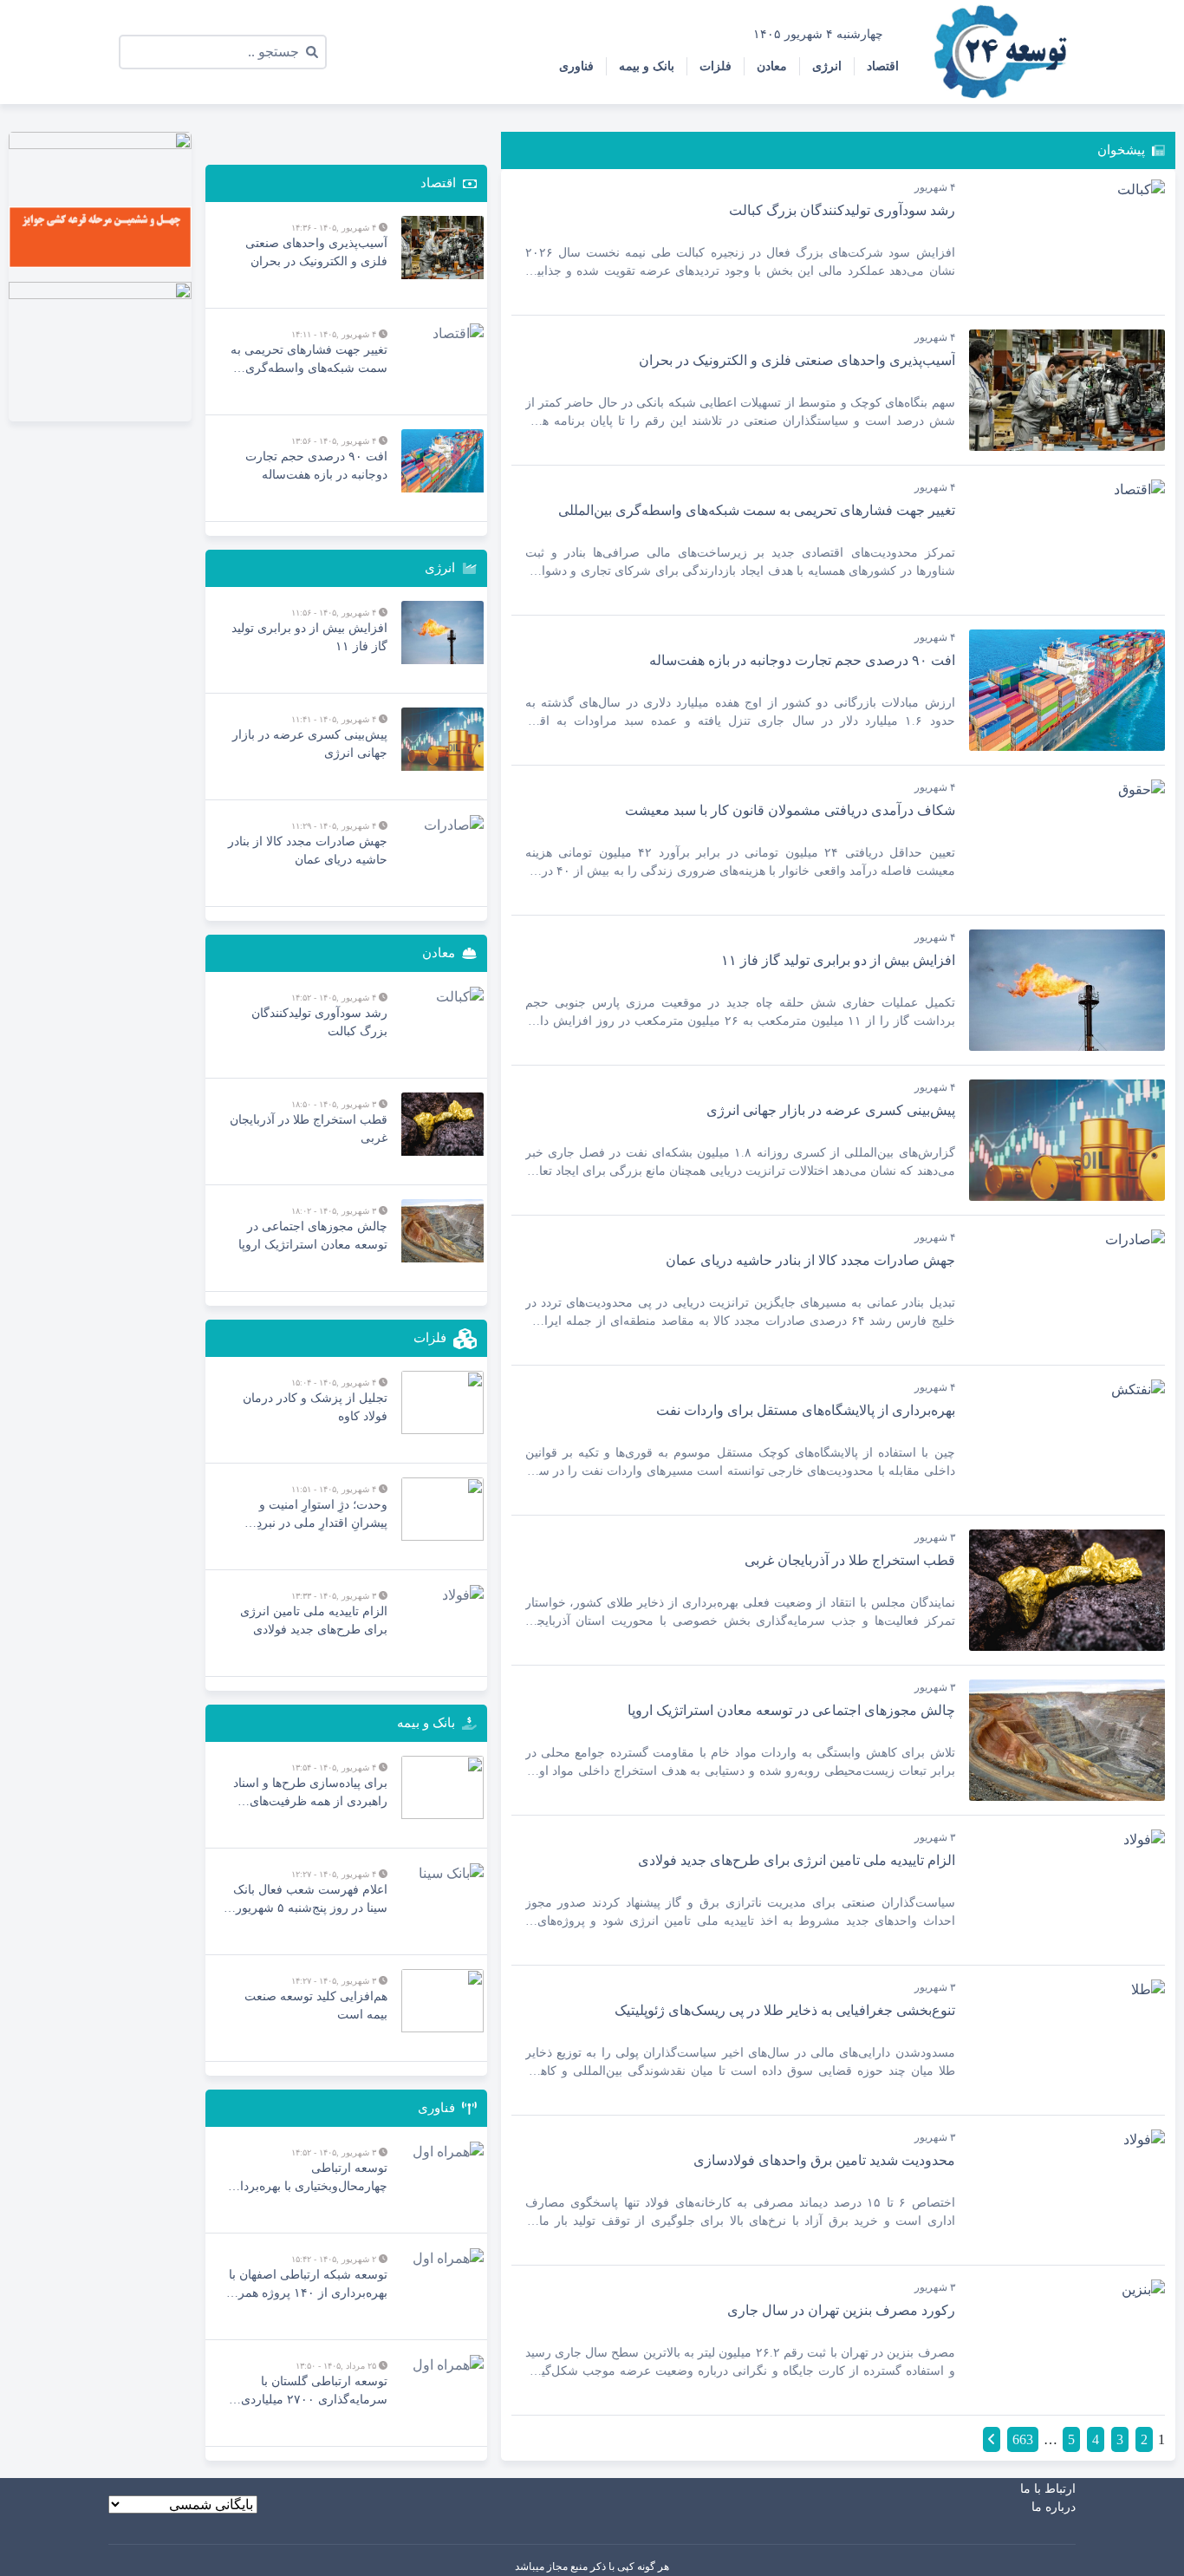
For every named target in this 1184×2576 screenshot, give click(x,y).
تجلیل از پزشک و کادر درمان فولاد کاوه (315, 1407)
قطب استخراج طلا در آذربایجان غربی (850, 1560)
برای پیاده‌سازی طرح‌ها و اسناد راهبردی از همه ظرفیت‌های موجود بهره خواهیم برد (310, 1793)
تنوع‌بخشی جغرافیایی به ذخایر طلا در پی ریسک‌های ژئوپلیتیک (785, 2010)
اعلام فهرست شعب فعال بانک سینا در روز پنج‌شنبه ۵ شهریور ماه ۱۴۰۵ (310, 1900)
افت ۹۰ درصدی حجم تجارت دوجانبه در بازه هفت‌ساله (802, 660)
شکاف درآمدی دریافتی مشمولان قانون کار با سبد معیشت (790, 810)
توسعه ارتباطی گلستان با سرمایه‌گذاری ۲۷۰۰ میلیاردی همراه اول (314, 2392)
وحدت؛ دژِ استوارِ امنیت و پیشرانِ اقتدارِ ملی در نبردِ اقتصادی (322, 1515)
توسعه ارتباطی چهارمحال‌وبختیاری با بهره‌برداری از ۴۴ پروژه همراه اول (306, 2178)
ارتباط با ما (1048, 2489)
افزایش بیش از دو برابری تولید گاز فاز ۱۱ (838, 960)
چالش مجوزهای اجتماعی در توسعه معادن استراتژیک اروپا (791, 1710)
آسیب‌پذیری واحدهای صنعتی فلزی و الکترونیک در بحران (797, 360)
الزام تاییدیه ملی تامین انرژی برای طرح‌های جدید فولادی (797, 1860)
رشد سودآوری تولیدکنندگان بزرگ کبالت (842, 210)
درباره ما (1054, 2507)
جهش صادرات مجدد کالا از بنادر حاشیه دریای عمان (810, 1260)
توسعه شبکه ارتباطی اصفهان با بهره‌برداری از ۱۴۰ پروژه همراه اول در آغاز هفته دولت (308, 2285)
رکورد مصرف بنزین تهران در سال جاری (841, 2310)
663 (1023, 2439)
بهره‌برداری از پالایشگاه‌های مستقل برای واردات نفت (806, 1410)
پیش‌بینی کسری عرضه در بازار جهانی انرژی (831, 1110)
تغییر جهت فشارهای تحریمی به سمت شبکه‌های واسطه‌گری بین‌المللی (757, 510)
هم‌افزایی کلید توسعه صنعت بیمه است (316, 2005)
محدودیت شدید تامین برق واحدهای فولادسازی (824, 2160)
